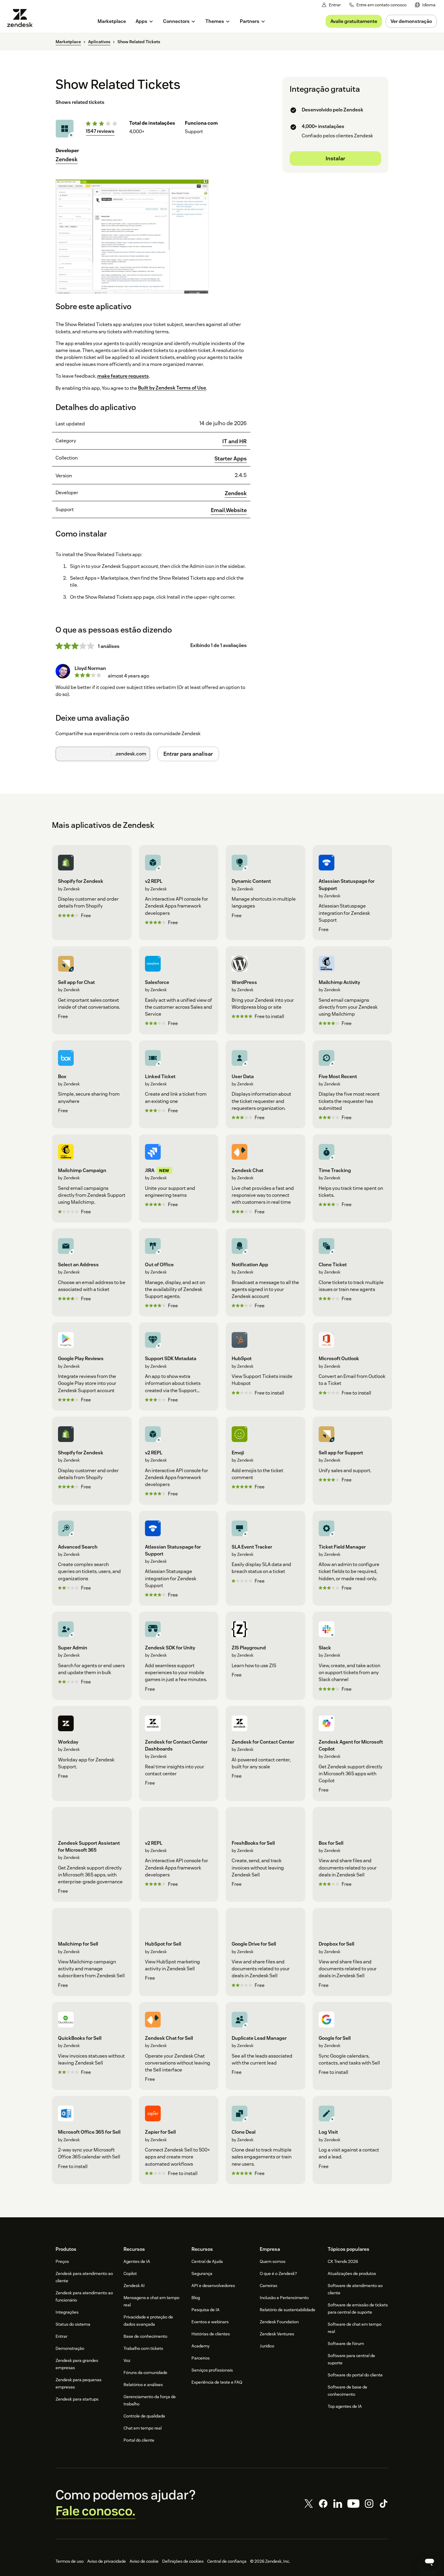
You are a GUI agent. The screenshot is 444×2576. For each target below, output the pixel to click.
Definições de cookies (183, 2561)
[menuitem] (425, 5)
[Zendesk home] (22, 18)
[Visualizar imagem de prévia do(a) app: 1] (132, 236)
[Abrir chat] (430, 2562)
